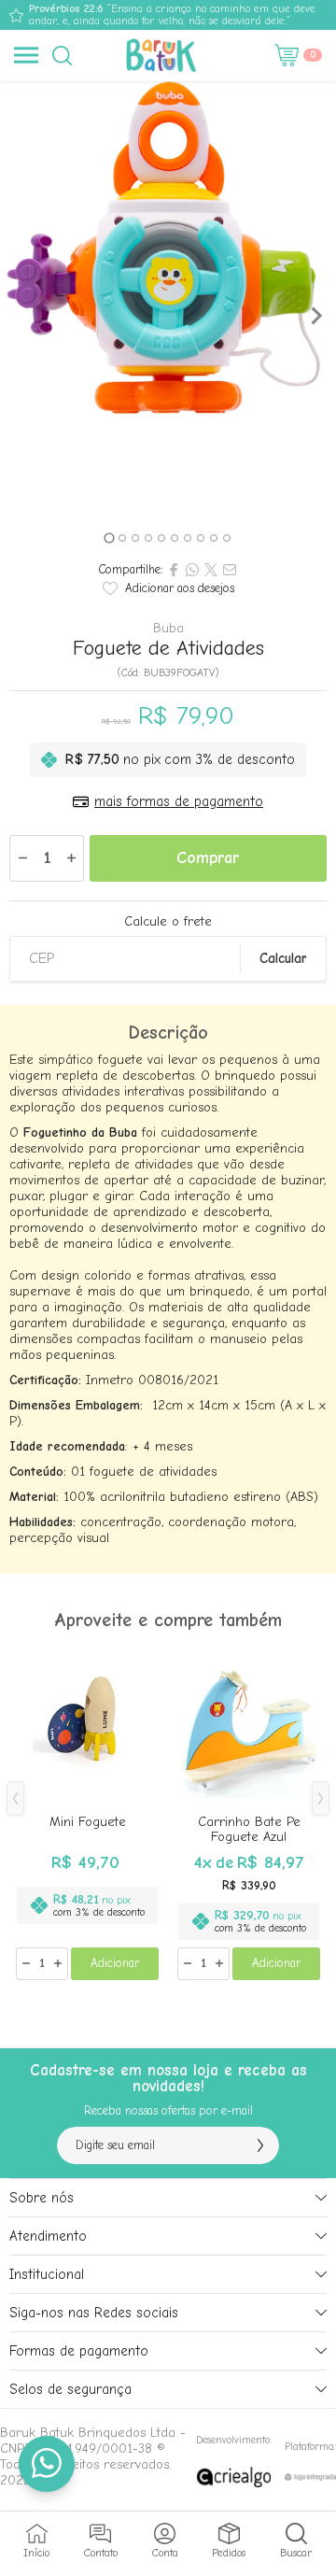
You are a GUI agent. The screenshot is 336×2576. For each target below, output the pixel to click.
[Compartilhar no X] (211, 570)
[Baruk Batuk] (163, 55)
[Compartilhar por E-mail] (230, 570)
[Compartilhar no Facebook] (174, 570)
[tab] (109, 538)
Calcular (283, 958)
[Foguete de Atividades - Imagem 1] (168, 249)
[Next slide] (315, 316)
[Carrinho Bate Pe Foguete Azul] (249, 1813)
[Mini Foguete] (87, 1813)
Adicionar (115, 1963)
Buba (168, 629)
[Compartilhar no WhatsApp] (192, 570)
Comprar (208, 858)
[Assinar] (260, 2145)
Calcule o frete (168, 922)
